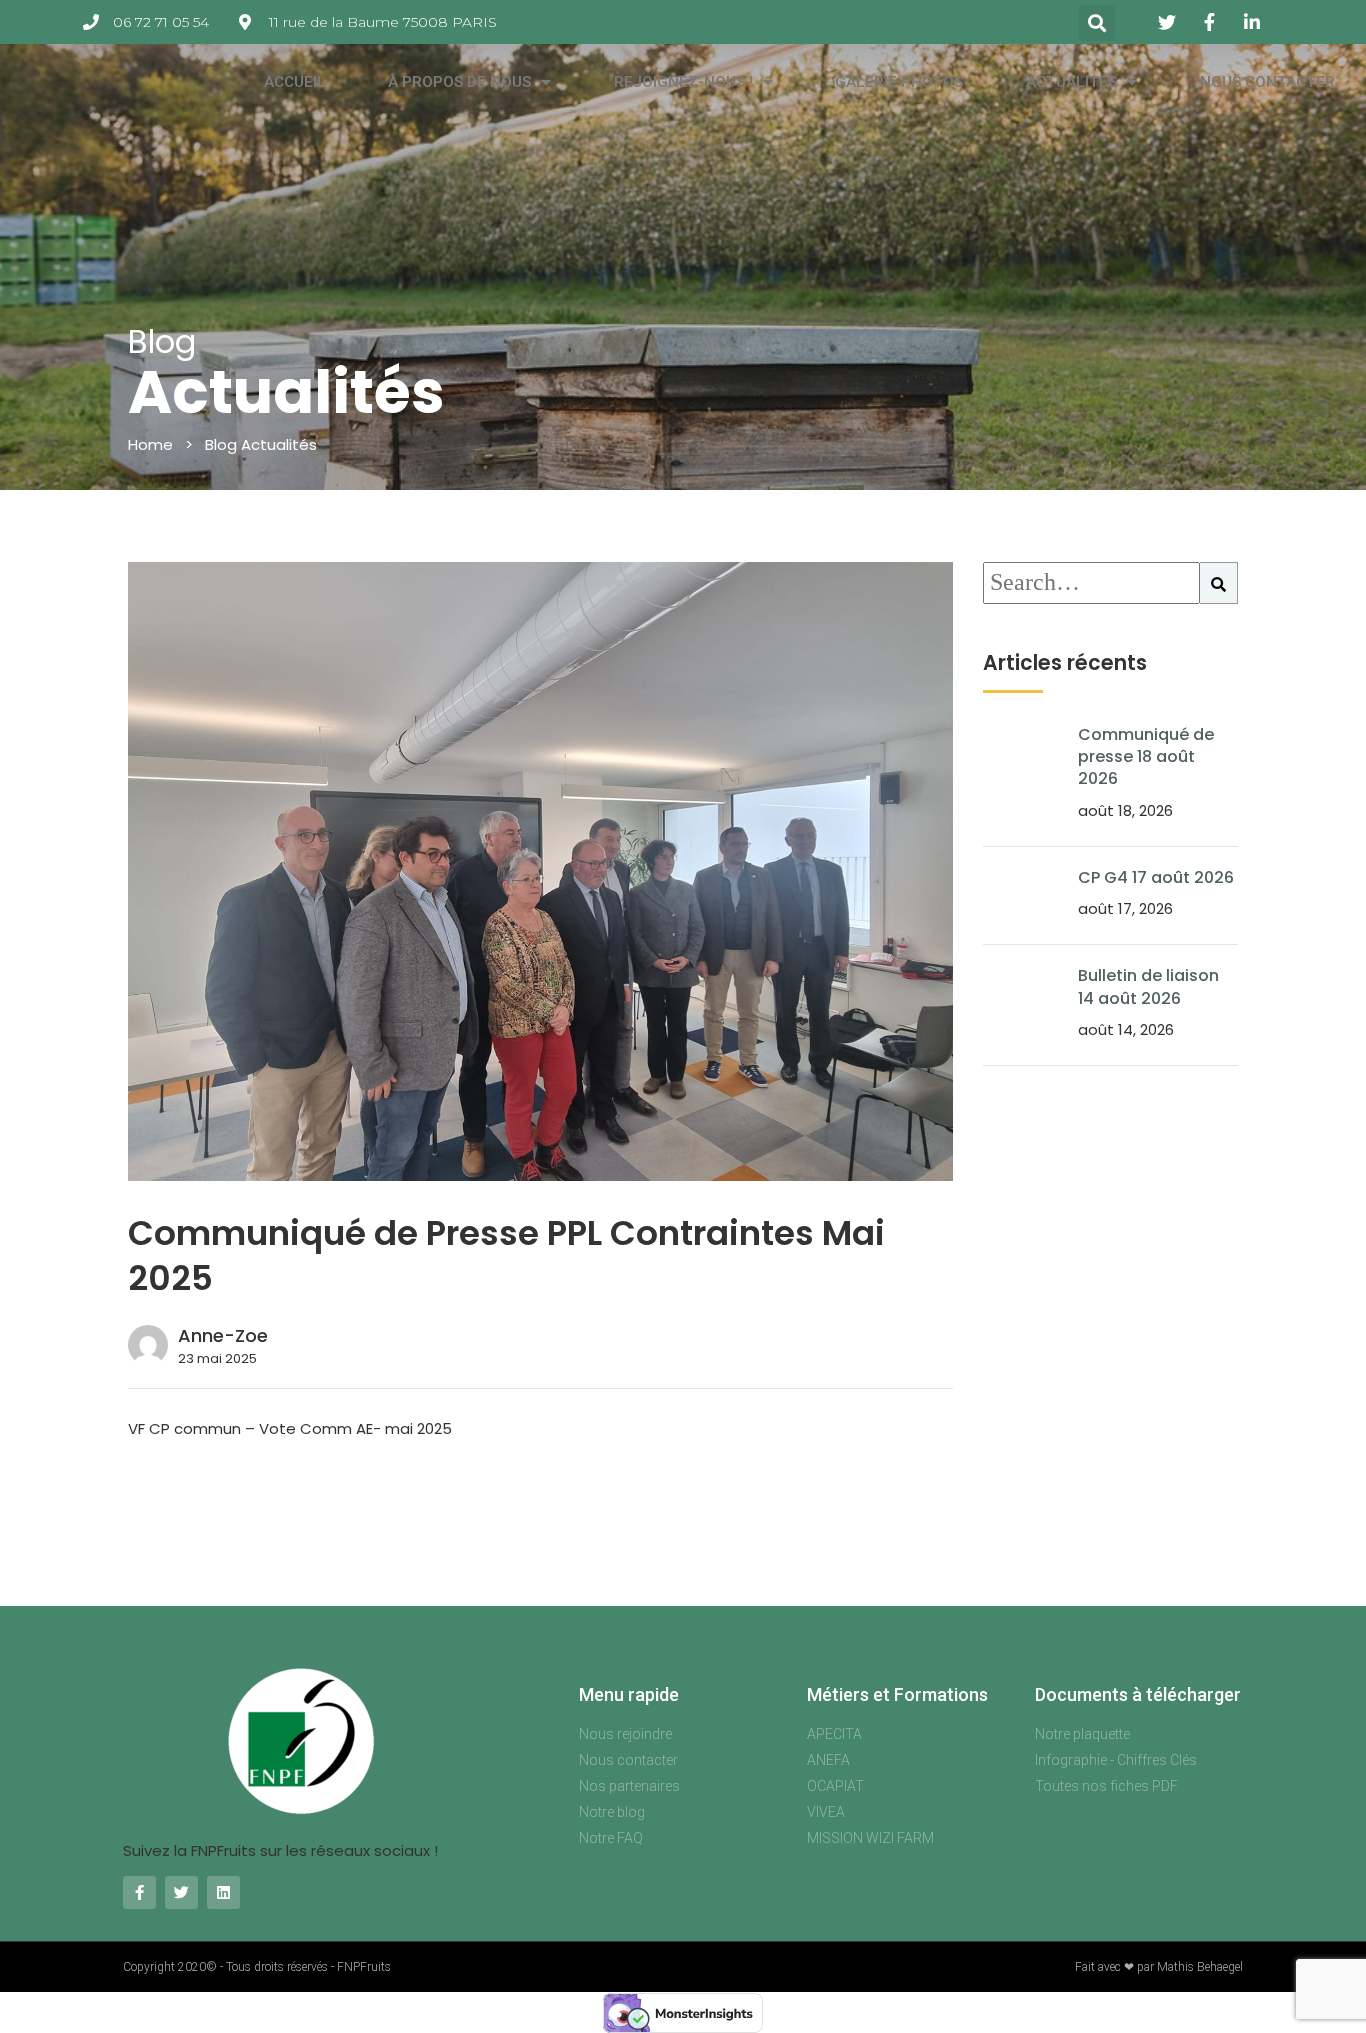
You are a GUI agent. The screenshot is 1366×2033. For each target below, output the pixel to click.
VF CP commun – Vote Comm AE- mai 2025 (290, 1428)
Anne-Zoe (223, 1335)
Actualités (1071, 82)
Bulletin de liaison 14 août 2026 (1148, 986)
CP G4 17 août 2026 (1156, 877)
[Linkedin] (223, 1892)
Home (150, 444)
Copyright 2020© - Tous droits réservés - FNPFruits (257, 1967)
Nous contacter (1267, 82)
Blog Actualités (261, 444)
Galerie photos (899, 82)
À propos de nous (459, 82)
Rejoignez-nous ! (683, 82)
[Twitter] (181, 1892)
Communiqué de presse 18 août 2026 (1146, 757)
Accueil (295, 82)
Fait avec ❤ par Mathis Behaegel (1159, 1967)
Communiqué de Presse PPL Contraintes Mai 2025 (506, 1255)
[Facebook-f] (139, 1892)
